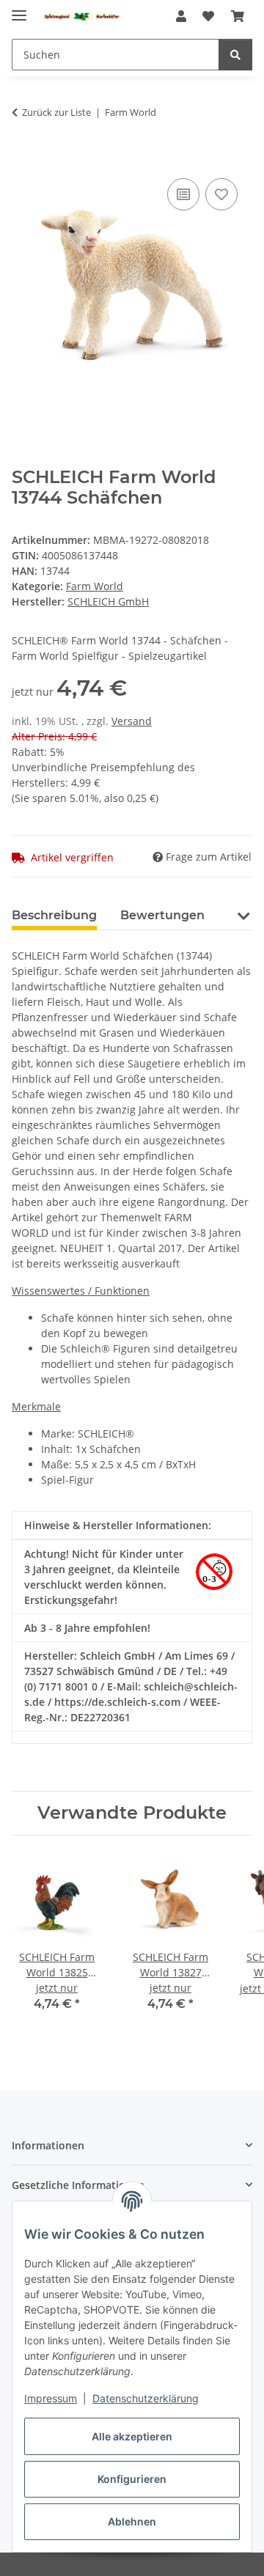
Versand (132, 721)
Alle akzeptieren (132, 2436)
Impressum (51, 2398)
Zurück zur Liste (56, 112)
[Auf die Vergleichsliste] (183, 194)
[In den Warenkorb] (23, 158)
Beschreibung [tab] (54, 915)
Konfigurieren (132, 2479)
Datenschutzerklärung (146, 2398)
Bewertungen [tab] (162, 915)
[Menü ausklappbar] (19, 9)
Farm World (95, 586)
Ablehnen (132, 2521)
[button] (181, 16)
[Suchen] (235, 55)
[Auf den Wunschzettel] (221, 194)
